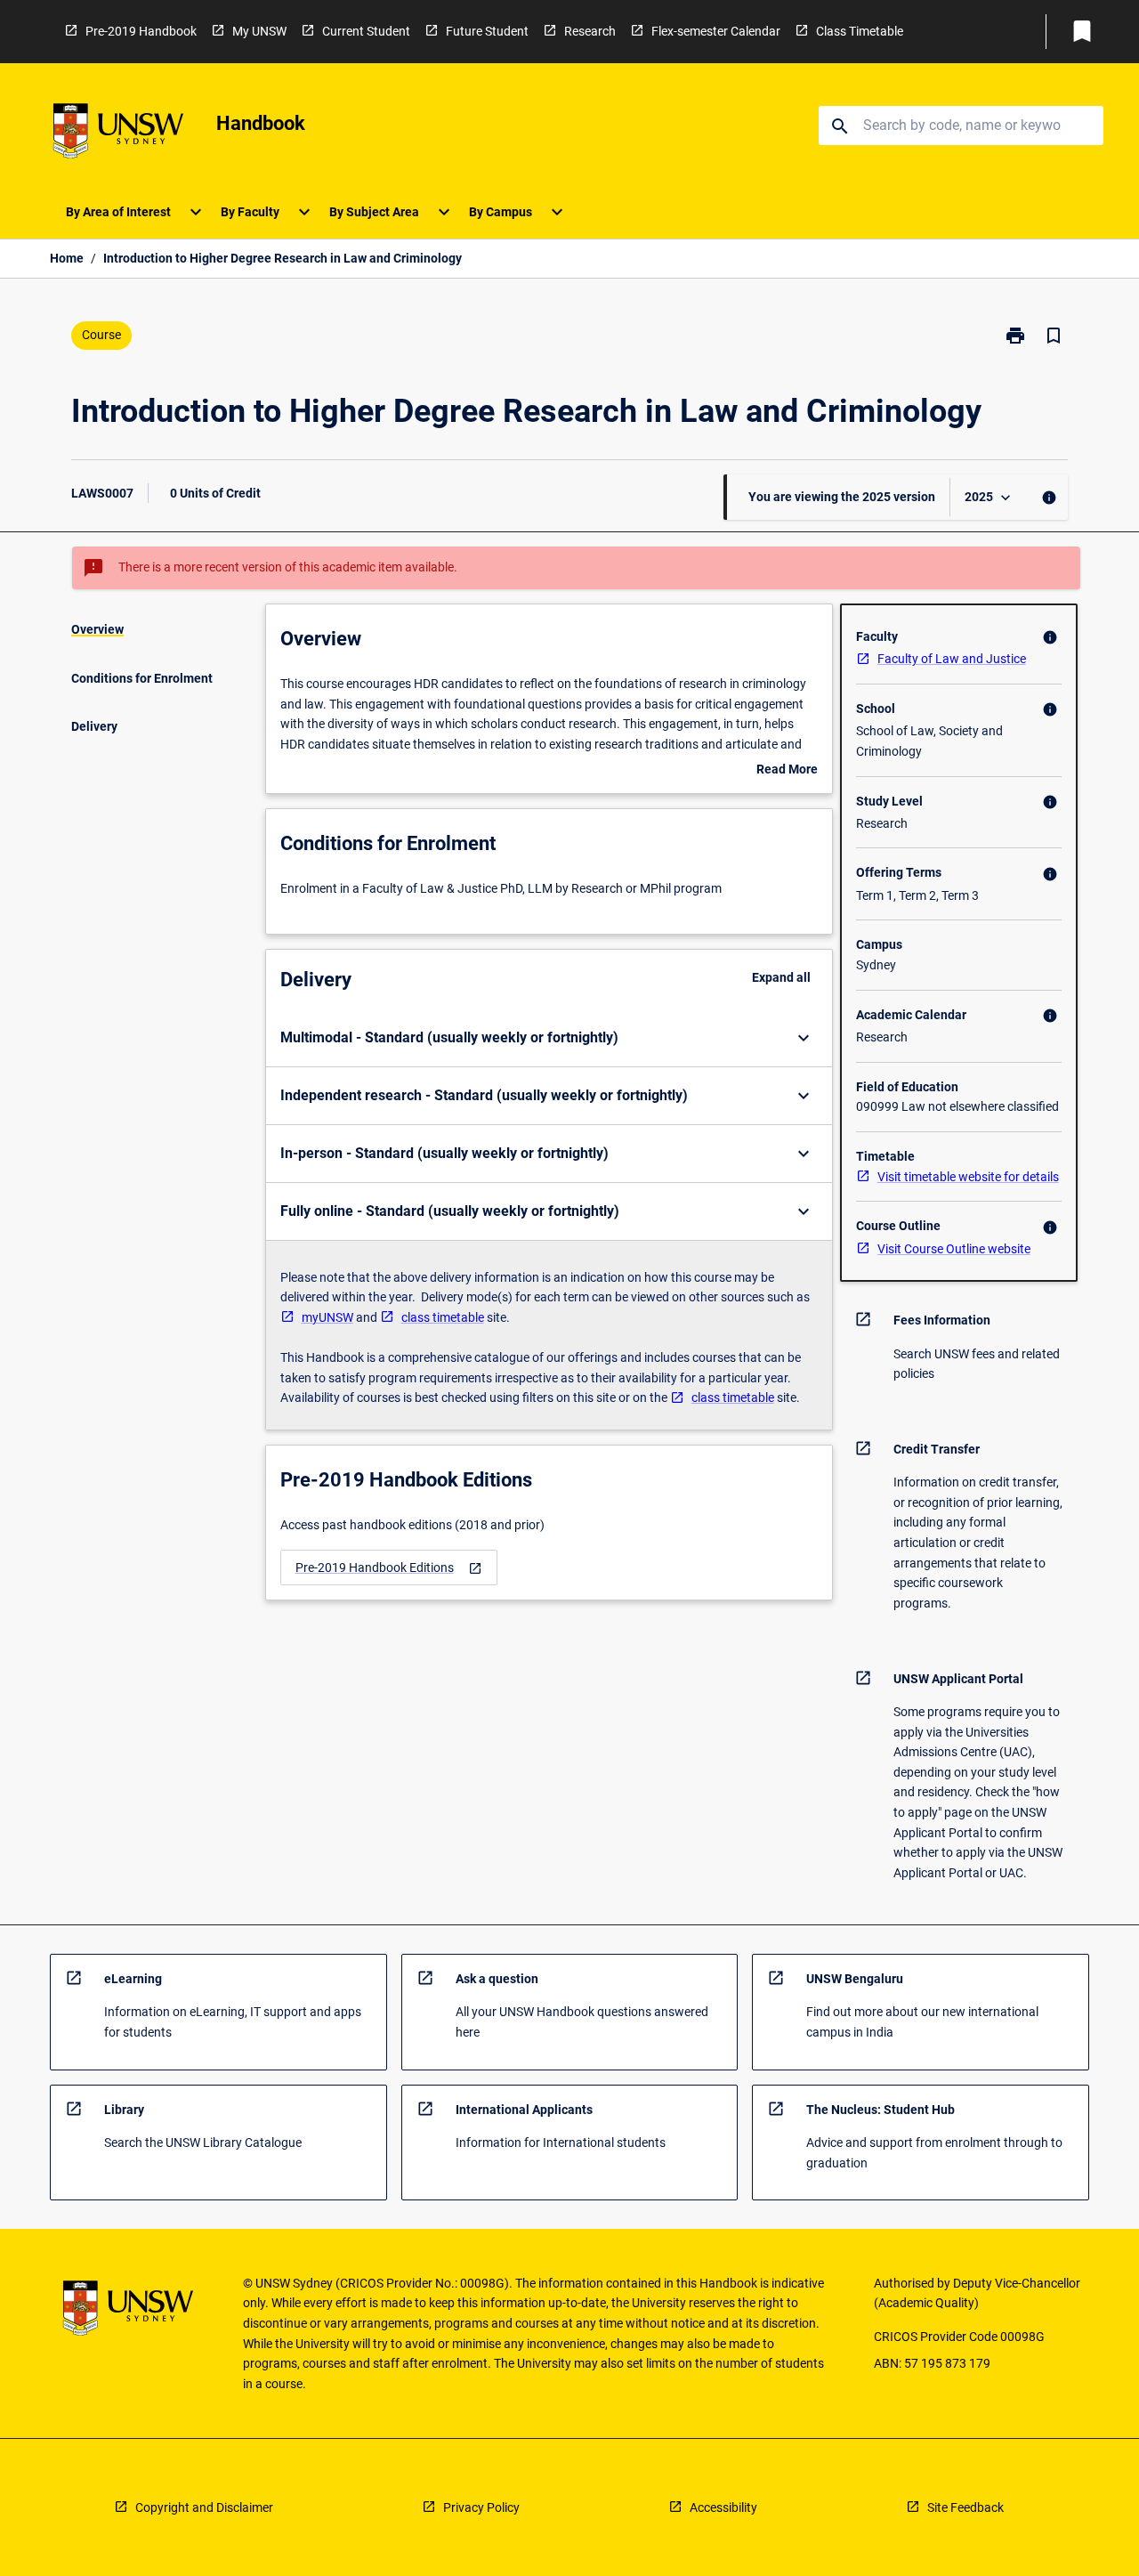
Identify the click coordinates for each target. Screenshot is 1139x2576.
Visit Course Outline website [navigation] (954, 1249)
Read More (787, 771)
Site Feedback (965, 2507)
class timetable (443, 1317)
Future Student (487, 31)
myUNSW (327, 1317)
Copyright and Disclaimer (204, 2507)
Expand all (781, 977)
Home (67, 258)
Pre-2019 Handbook (141, 31)
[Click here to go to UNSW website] (118, 134)
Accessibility (723, 2507)
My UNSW (259, 31)
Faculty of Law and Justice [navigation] (952, 659)
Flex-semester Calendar (716, 31)
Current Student (366, 31)
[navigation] (389, 1568)
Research (590, 31)
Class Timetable (860, 31)
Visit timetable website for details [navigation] (968, 1177)
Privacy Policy (481, 2507)
